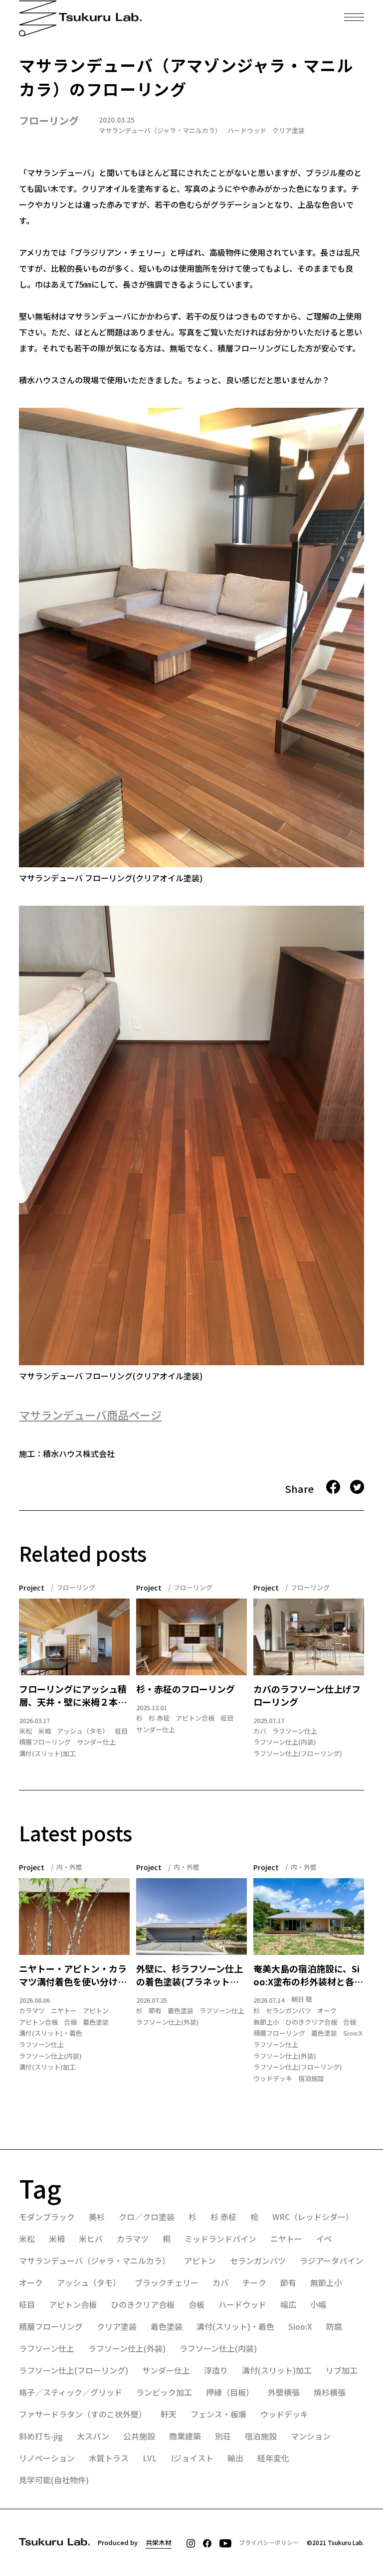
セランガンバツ (288, 2011)
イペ (324, 2239)
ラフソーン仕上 (295, 1731)
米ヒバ (91, 2239)
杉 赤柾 (159, 1718)
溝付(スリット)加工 (47, 1754)
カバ (260, 1731)
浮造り (216, 2370)
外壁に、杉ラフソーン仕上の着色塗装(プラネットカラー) (190, 1975)
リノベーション (47, 2458)
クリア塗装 (288, 130)
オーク (327, 2011)
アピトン (96, 2011)
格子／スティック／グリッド (71, 2392)
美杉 (97, 2217)
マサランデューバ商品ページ (90, 1415)
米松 (25, 1731)
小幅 (318, 2304)
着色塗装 (96, 2022)
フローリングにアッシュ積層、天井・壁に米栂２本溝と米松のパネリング (73, 1696)
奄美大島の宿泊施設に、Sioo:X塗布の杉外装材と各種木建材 (308, 1975)
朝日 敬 (302, 1999)
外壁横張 (284, 2392)
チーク (254, 2282)
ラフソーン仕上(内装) (285, 1742)
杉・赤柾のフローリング (186, 1689)
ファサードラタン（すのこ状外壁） (83, 2414)
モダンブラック (47, 2217)
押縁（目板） (230, 2392)
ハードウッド (247, 130)
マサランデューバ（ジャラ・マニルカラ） (160, 130)
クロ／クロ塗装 (147, 2217)
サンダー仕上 (96, 1742)
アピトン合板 (195, 1718)
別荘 (223, 2436)
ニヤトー (64, 2011)
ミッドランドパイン (220, 2239)
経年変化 (273, 2458)
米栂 (44, 1731)
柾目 (121, 1731)
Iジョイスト (192, 2458)
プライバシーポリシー (269, 2542)
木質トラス (109, 2458)
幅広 (288, 2304)
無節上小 (266, 2022)
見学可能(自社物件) (54, 2480)
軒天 (169, 2414)
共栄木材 (159, 2542)
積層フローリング (45, 1742)
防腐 (334, 2326)
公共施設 (139, 2436)
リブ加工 (342, 2370)
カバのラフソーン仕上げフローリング (307, 1695)
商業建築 (185, 2436)
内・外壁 (69, 1867)
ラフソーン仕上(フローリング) (298, 1754)
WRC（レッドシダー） (313, 2217)
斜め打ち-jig (41, 2436)
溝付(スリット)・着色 (51, 2033)
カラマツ (32, 2011)
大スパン (93, 2436)
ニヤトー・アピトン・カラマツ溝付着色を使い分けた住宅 (73, 1975)
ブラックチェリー (167, 2282)
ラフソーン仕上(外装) (168, 2022)
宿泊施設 (311, 2079)
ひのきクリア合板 (311, 2022)
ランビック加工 (164, 2392)
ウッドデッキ (273, 2079)
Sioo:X (353, 2033)
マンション (311, 2436)
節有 (155, 2011)
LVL (150, 2458)
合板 (70, 2022)
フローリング (49, 120)
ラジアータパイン (331, 2260)
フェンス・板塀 (218, 2414)
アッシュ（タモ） (83, 1731)
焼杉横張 (330, 2392)
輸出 (235, 2458)
